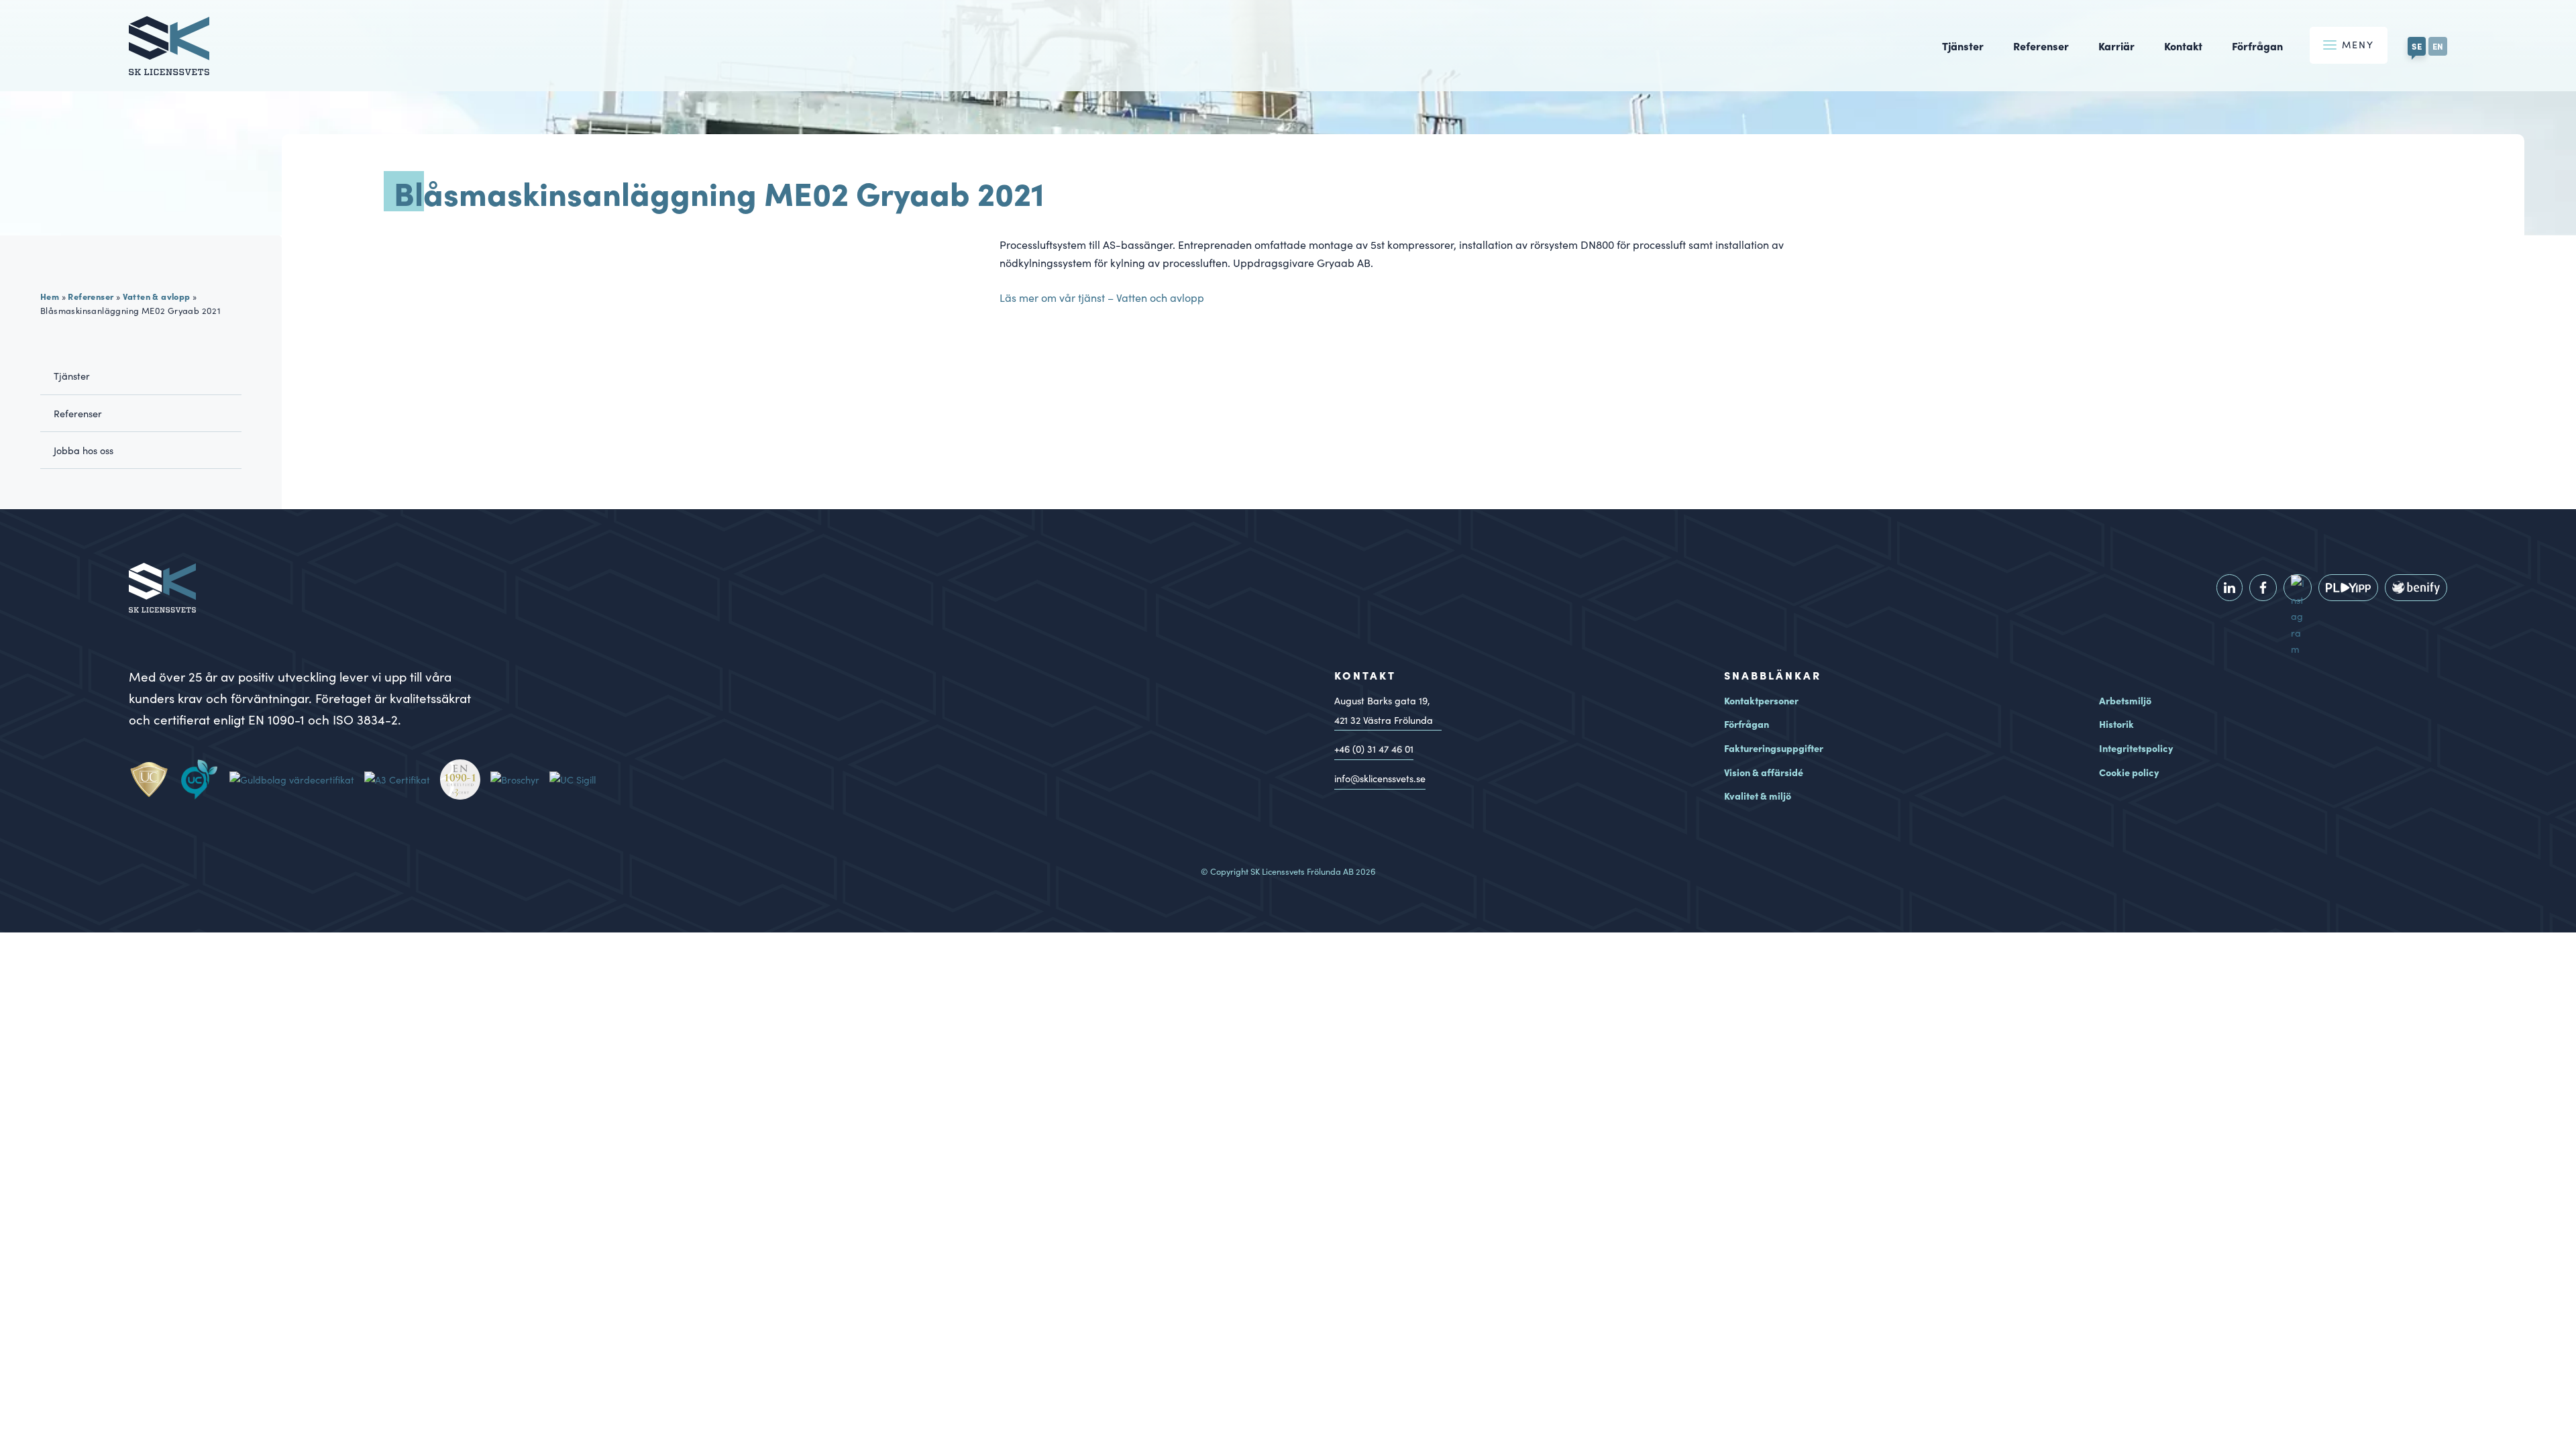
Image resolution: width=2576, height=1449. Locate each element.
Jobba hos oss (84, 450)
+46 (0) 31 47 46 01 (1374, 749)
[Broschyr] (520, 780)
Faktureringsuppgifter (1774, 748)
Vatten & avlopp (157, 296)
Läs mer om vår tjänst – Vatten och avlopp (1102, 298)
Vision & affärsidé (1764, 772)
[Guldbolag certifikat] (297, 780)
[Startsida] (169, 66)
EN (2438, 46)
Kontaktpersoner (1761, 700)
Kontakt (2183, 46)
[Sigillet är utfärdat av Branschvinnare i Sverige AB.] (578, 780)
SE (2417, 46)
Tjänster (1963, 46)
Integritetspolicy (2136, 748)
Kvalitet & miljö (1758, 796)
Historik (2116, 724)
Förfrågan (2257, 46)
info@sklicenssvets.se (1380, 778)
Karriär (2116, 46)
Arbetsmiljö (2125, 700)
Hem (50, 296)
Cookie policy (2129, 772)
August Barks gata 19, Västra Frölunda (1384, 710)
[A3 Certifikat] (402, 780)
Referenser (2041, 46)
